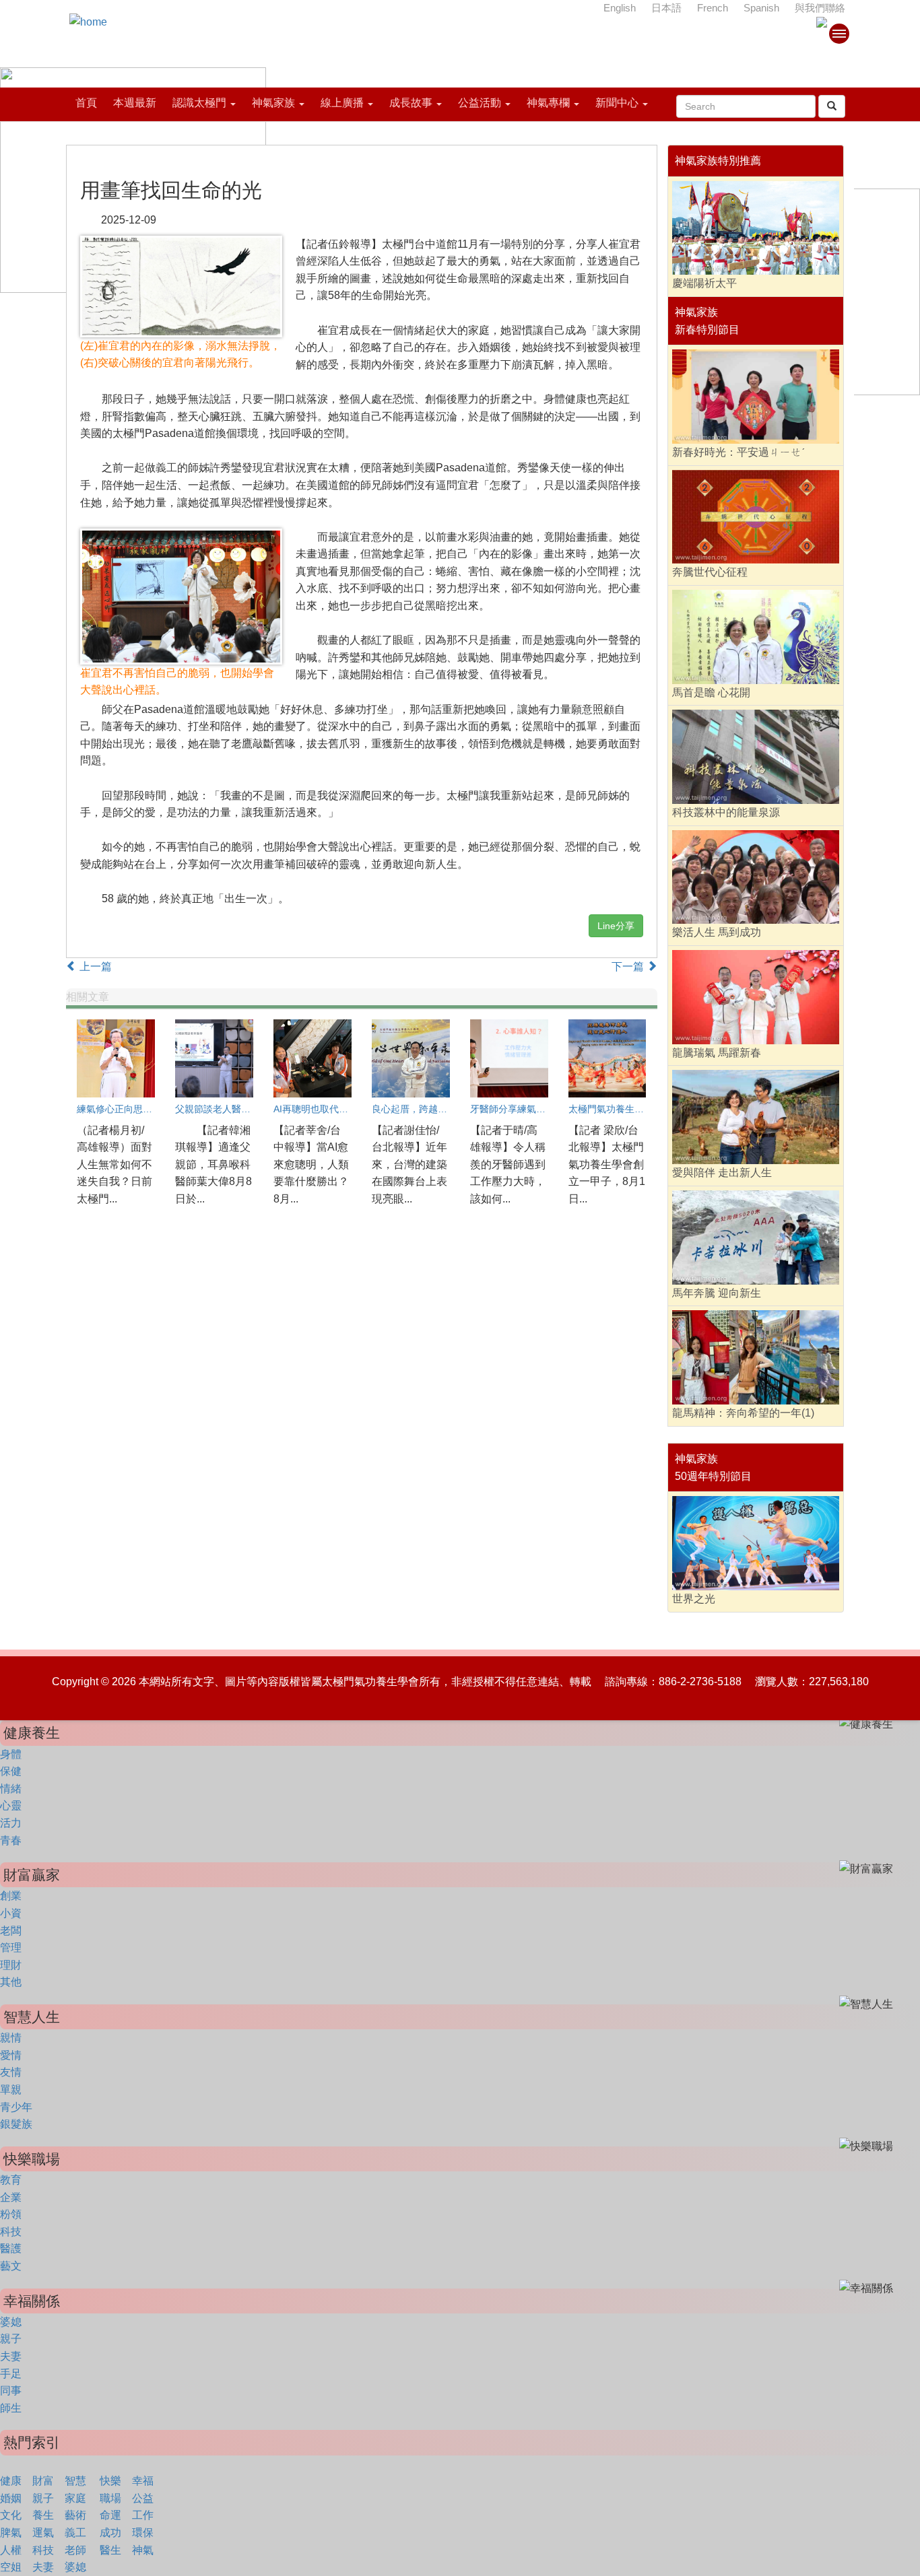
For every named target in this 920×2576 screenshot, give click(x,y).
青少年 (16, 2107)
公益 (143, 2498)
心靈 (11, 1805)
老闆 (11, 1931)
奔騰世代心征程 (710, 572)
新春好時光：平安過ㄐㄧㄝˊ (738, 452)
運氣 (43, 2533)
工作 (143, 2515)
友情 (11, 2072)
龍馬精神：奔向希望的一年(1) (743, 1413)
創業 (11, 1896)
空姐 (11, 2567)
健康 (11, 2481)
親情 (11, 2038)
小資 (11, 1913)
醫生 (110, 2550)
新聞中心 (617, 103)
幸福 (143, 2481)
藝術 (75, 2515)
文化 (11, 2515)
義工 (75, 2533)
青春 (11, 1840)
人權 (11, 2550)
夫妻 (11, 2356)
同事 (11, 2391)
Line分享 (616, 926)
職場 (110, 2498)
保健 (11, 1771)
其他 (11, 1982)
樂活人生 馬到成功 (717, 932)
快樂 (110, 2481)
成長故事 (411, 103)
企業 (11, 2197)
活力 (11, 1823)
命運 (110, 2515)
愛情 (11, 2055)
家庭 (75, 2498)
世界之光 (694, 1599)
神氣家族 (273, 103)
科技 (11, 2232)
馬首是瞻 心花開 (711, 692)
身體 (11, 1754)
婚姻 (11, 2498)
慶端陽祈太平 (704, 283)
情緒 (11, 1789)
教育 (11, 2180)
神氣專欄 (548, 103)
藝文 (11, 2266)
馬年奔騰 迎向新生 (717, 1293)
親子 (11, 2339)
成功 (110, 2533)
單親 (11, 2090)
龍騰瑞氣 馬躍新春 (717, 1053)
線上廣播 (342, 103)
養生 (43, 2515)
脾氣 (11, 2533)
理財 (11, 1965)
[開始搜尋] (832, 106)
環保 (143, 2533)
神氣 (143, 2550)
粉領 (11, 2214)
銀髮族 (16, 2124)
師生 (11, 2408)
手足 (11, 2374)
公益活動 (480, 103)
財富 (43, 2481)
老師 (75, 2550)
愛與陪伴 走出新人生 (722, 1173)
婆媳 (11, 2322)
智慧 (75, 2481)
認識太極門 (199, 103)
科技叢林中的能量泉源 (726, 812)
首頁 (86, 103)
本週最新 (135, 103)
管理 (11, 1947)
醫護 (11, 2248)
